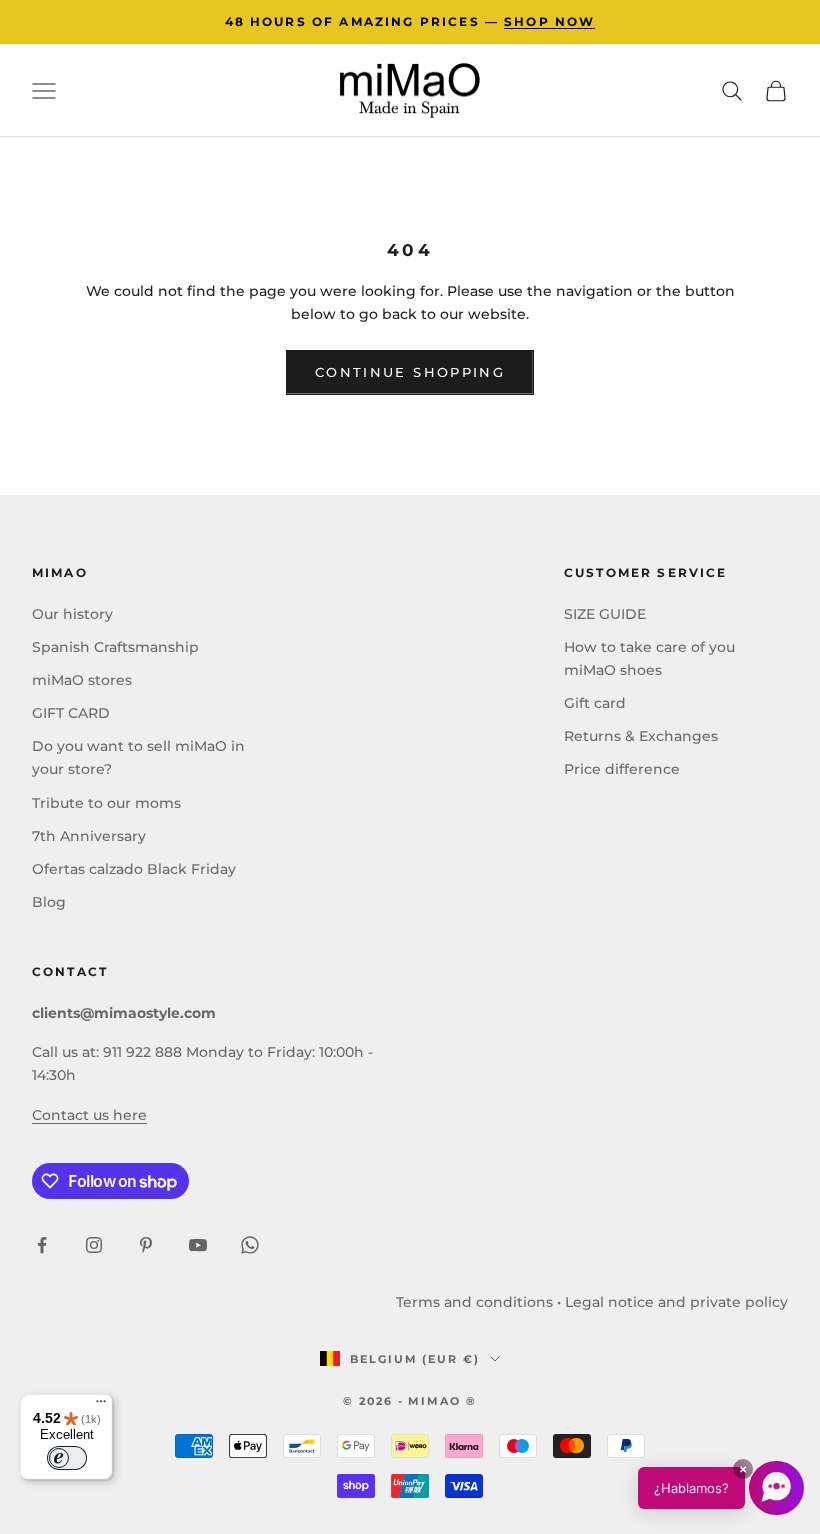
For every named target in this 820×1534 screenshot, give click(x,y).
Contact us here (89, 1115)
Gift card (595, 703)
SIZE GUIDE (605, 614)
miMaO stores (82, 680)
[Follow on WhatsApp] (250, 1245)
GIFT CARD (71, 713)
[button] (721, 1488)
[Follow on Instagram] (94, 1245)
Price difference (622, 769)
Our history (72, 614)
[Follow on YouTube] (198, 1245)
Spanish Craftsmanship (115, 647)
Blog (49, 902)
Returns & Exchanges (641, 736)
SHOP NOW (549, 21)
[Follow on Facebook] (42, 1245)
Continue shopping (410, 372)
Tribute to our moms (106, 803)
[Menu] (101, 1406)
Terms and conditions (474, 1302)
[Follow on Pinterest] (146, 1245)
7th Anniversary (89, 836)
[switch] (67, 1458)
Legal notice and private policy (676, 1302)
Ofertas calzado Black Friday (134, 869)
